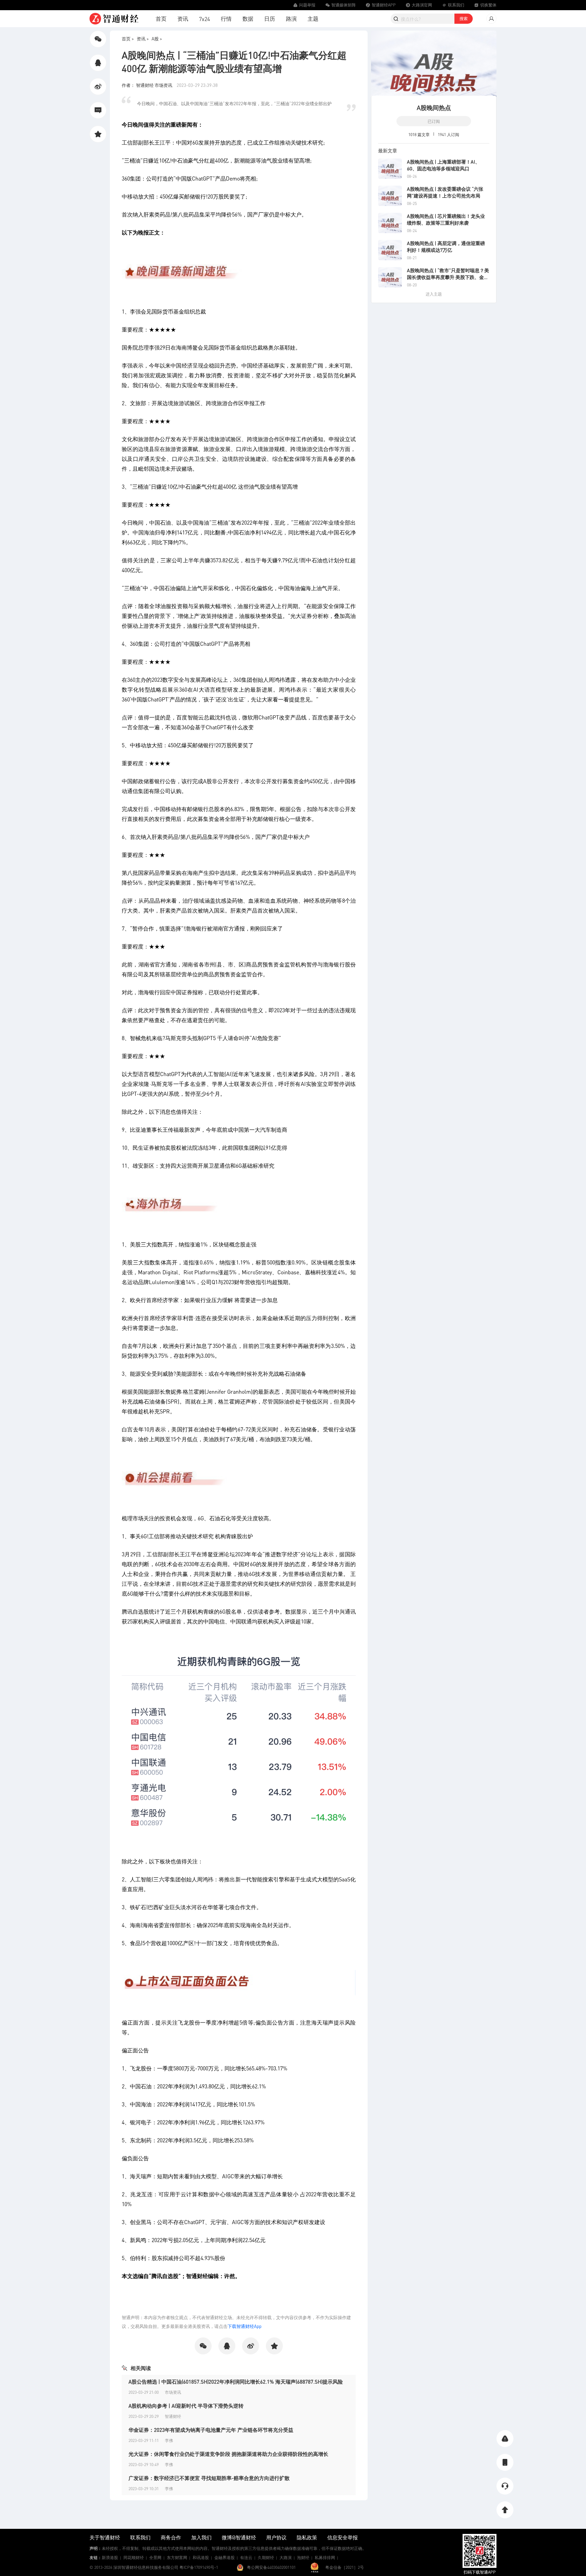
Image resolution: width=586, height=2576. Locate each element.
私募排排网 (325, 2558)
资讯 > (143, 39)
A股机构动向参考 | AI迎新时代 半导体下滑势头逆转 (186, 2406)
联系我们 (140, 2537)
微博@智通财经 (239, 2537)
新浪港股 (110, 2558)
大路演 (286, 2558)
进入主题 (434, 294)
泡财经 (303, 2558)
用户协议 (276, 2537)
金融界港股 (224, 2558)
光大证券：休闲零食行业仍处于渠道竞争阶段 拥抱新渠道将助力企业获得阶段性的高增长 (228, 2454)
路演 (291, 18)
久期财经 (266, 2558)
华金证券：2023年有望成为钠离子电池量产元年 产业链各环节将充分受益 (211, 2430)
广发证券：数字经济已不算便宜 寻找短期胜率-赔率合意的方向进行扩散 (209, 2478)
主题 (313, 18)
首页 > (128, 39)
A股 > (157, 39)
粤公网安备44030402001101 (271, 2567)
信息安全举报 (343, 2537)
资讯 (183, 18)
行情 (226, 18)
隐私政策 (307, 2537)
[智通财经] (114, 19)
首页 (161, 18)
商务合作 (171, 2537)
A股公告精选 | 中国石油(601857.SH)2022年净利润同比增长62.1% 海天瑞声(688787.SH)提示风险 (236, 2382)
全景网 (155, 2558)
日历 (270, 18)
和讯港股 (201, 2558)
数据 (248, 18)
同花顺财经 (134, 2558)
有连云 (246, 2558)
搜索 (464, 18)
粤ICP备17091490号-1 (199, 2567)
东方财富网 (177, 2558)
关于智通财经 (105, 2537)
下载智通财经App (245, 2326)
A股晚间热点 (434, 107)
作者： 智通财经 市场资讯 (148, 85)
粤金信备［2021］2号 (345, 2567)
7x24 (204, 19)
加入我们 (201, 2537)
